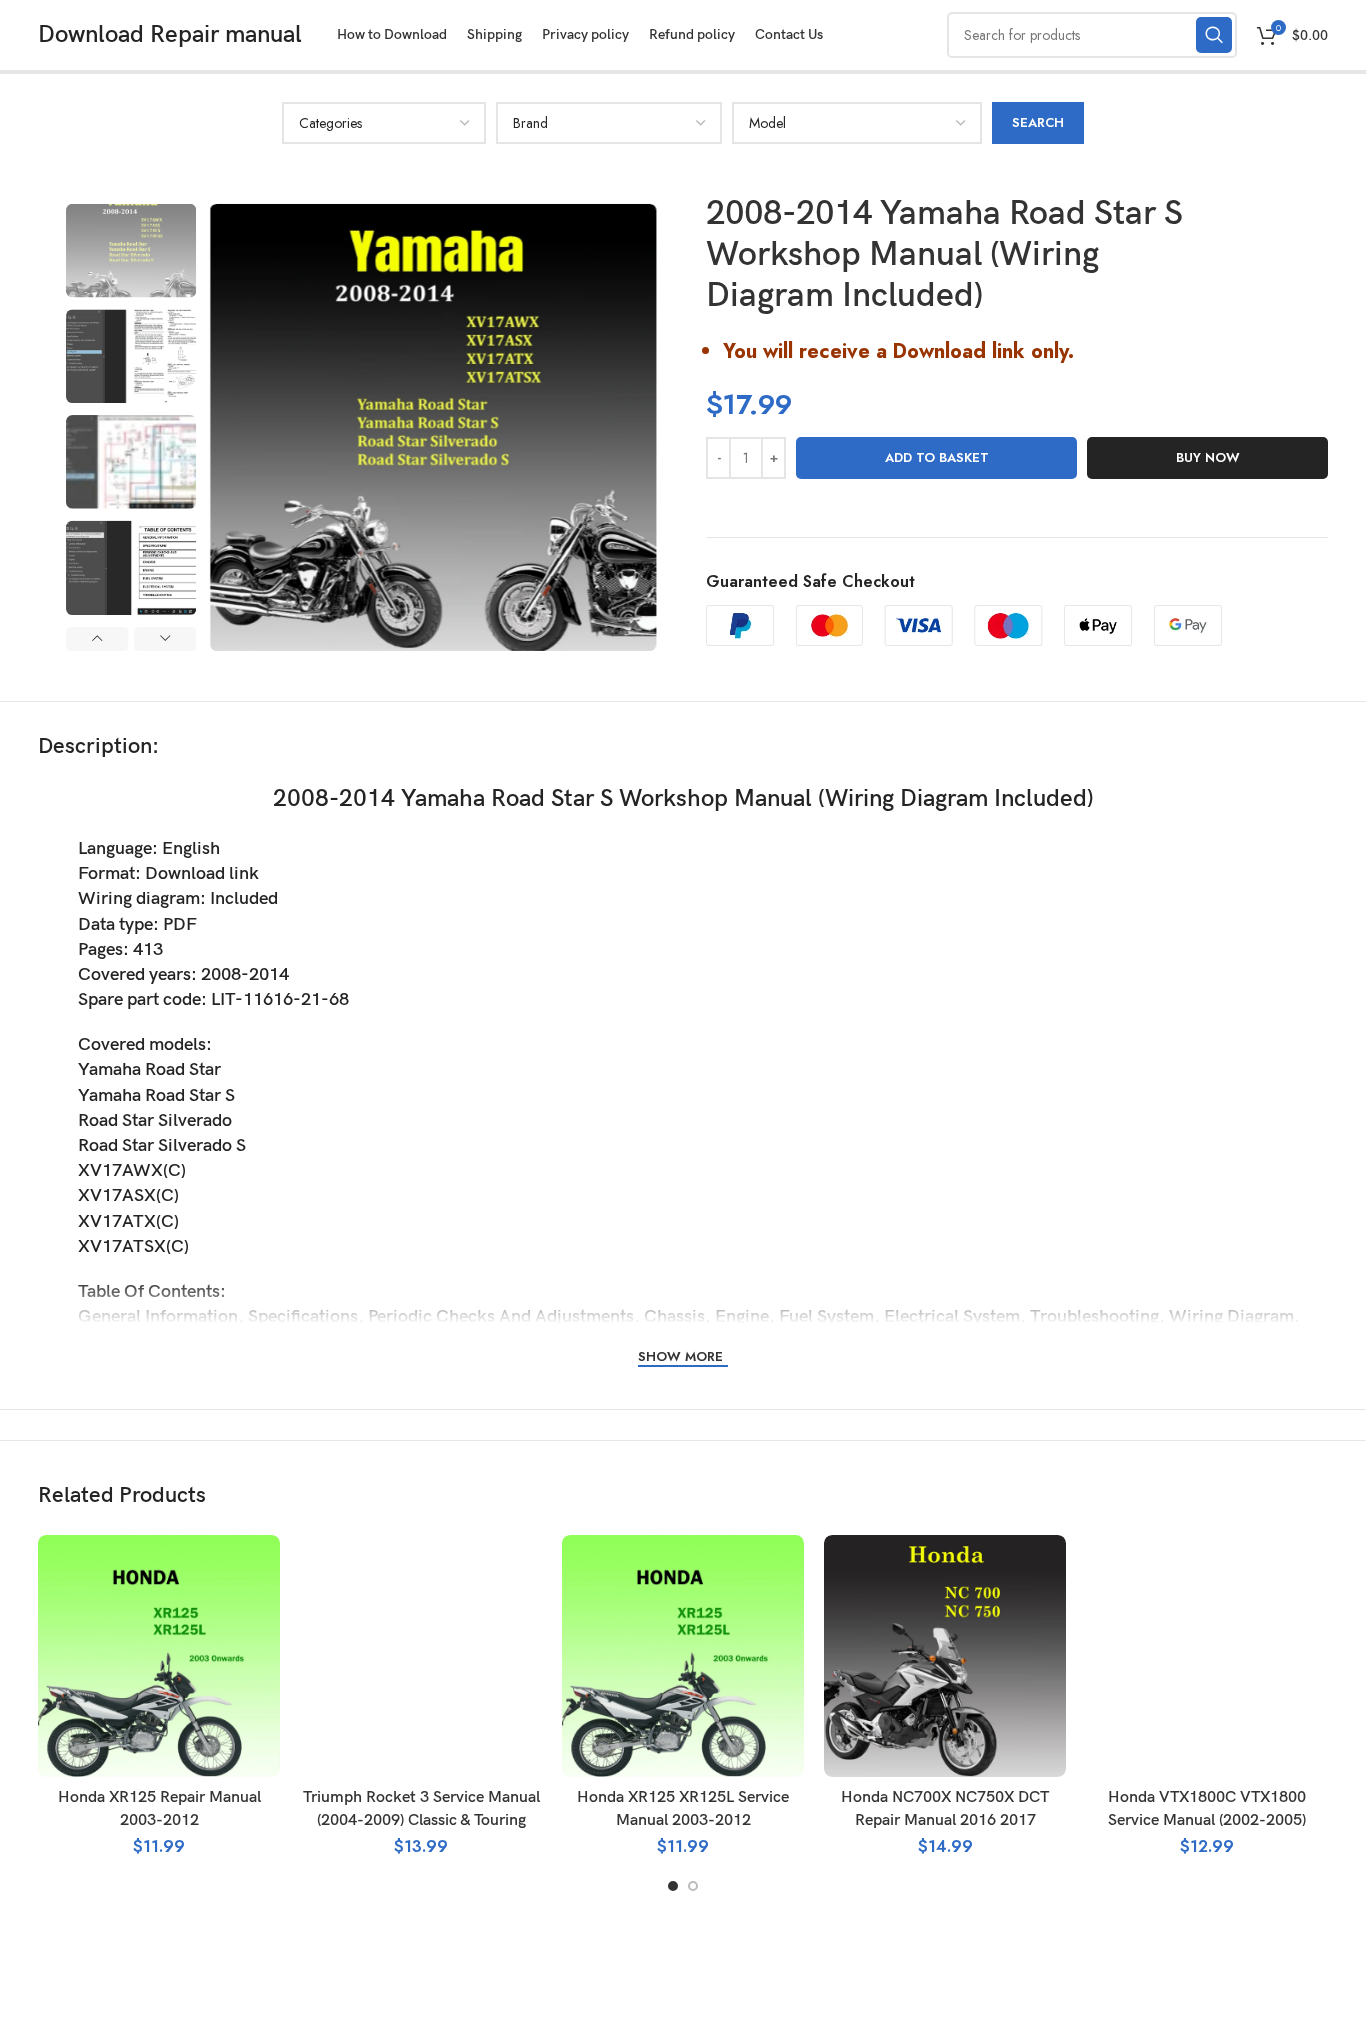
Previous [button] (97, 639)
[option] (131, 251)
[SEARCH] (1214, 35)
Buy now (1208, 457)
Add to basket (937, 457)
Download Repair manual (170, 34)
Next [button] (165, 639)
